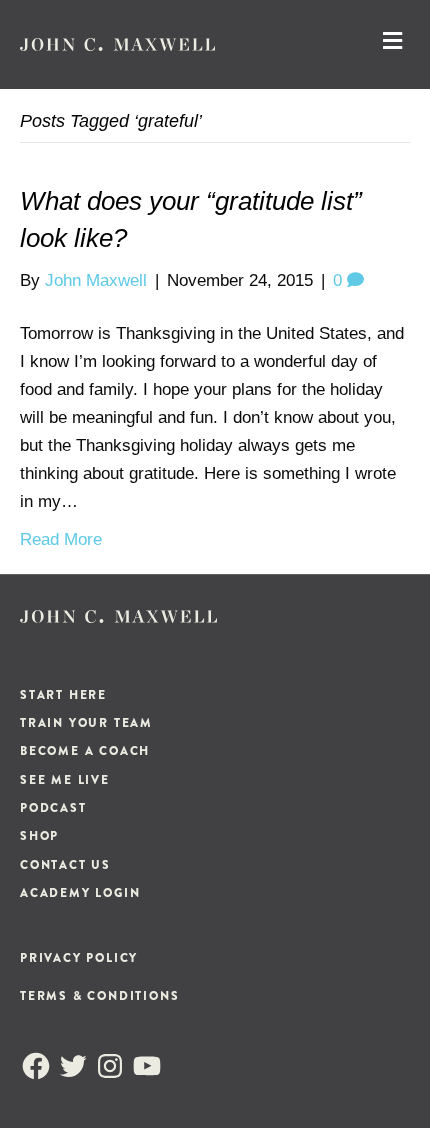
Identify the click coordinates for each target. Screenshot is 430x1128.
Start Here (63, 695)
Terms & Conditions (99, 996)
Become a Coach (85, 751)
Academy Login (80, 893)
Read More (61, 539)
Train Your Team (86, 723)
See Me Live (65, 780)
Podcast (53, 808)
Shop (39, 836)
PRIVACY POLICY (79, 958)
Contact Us (65, 865)
